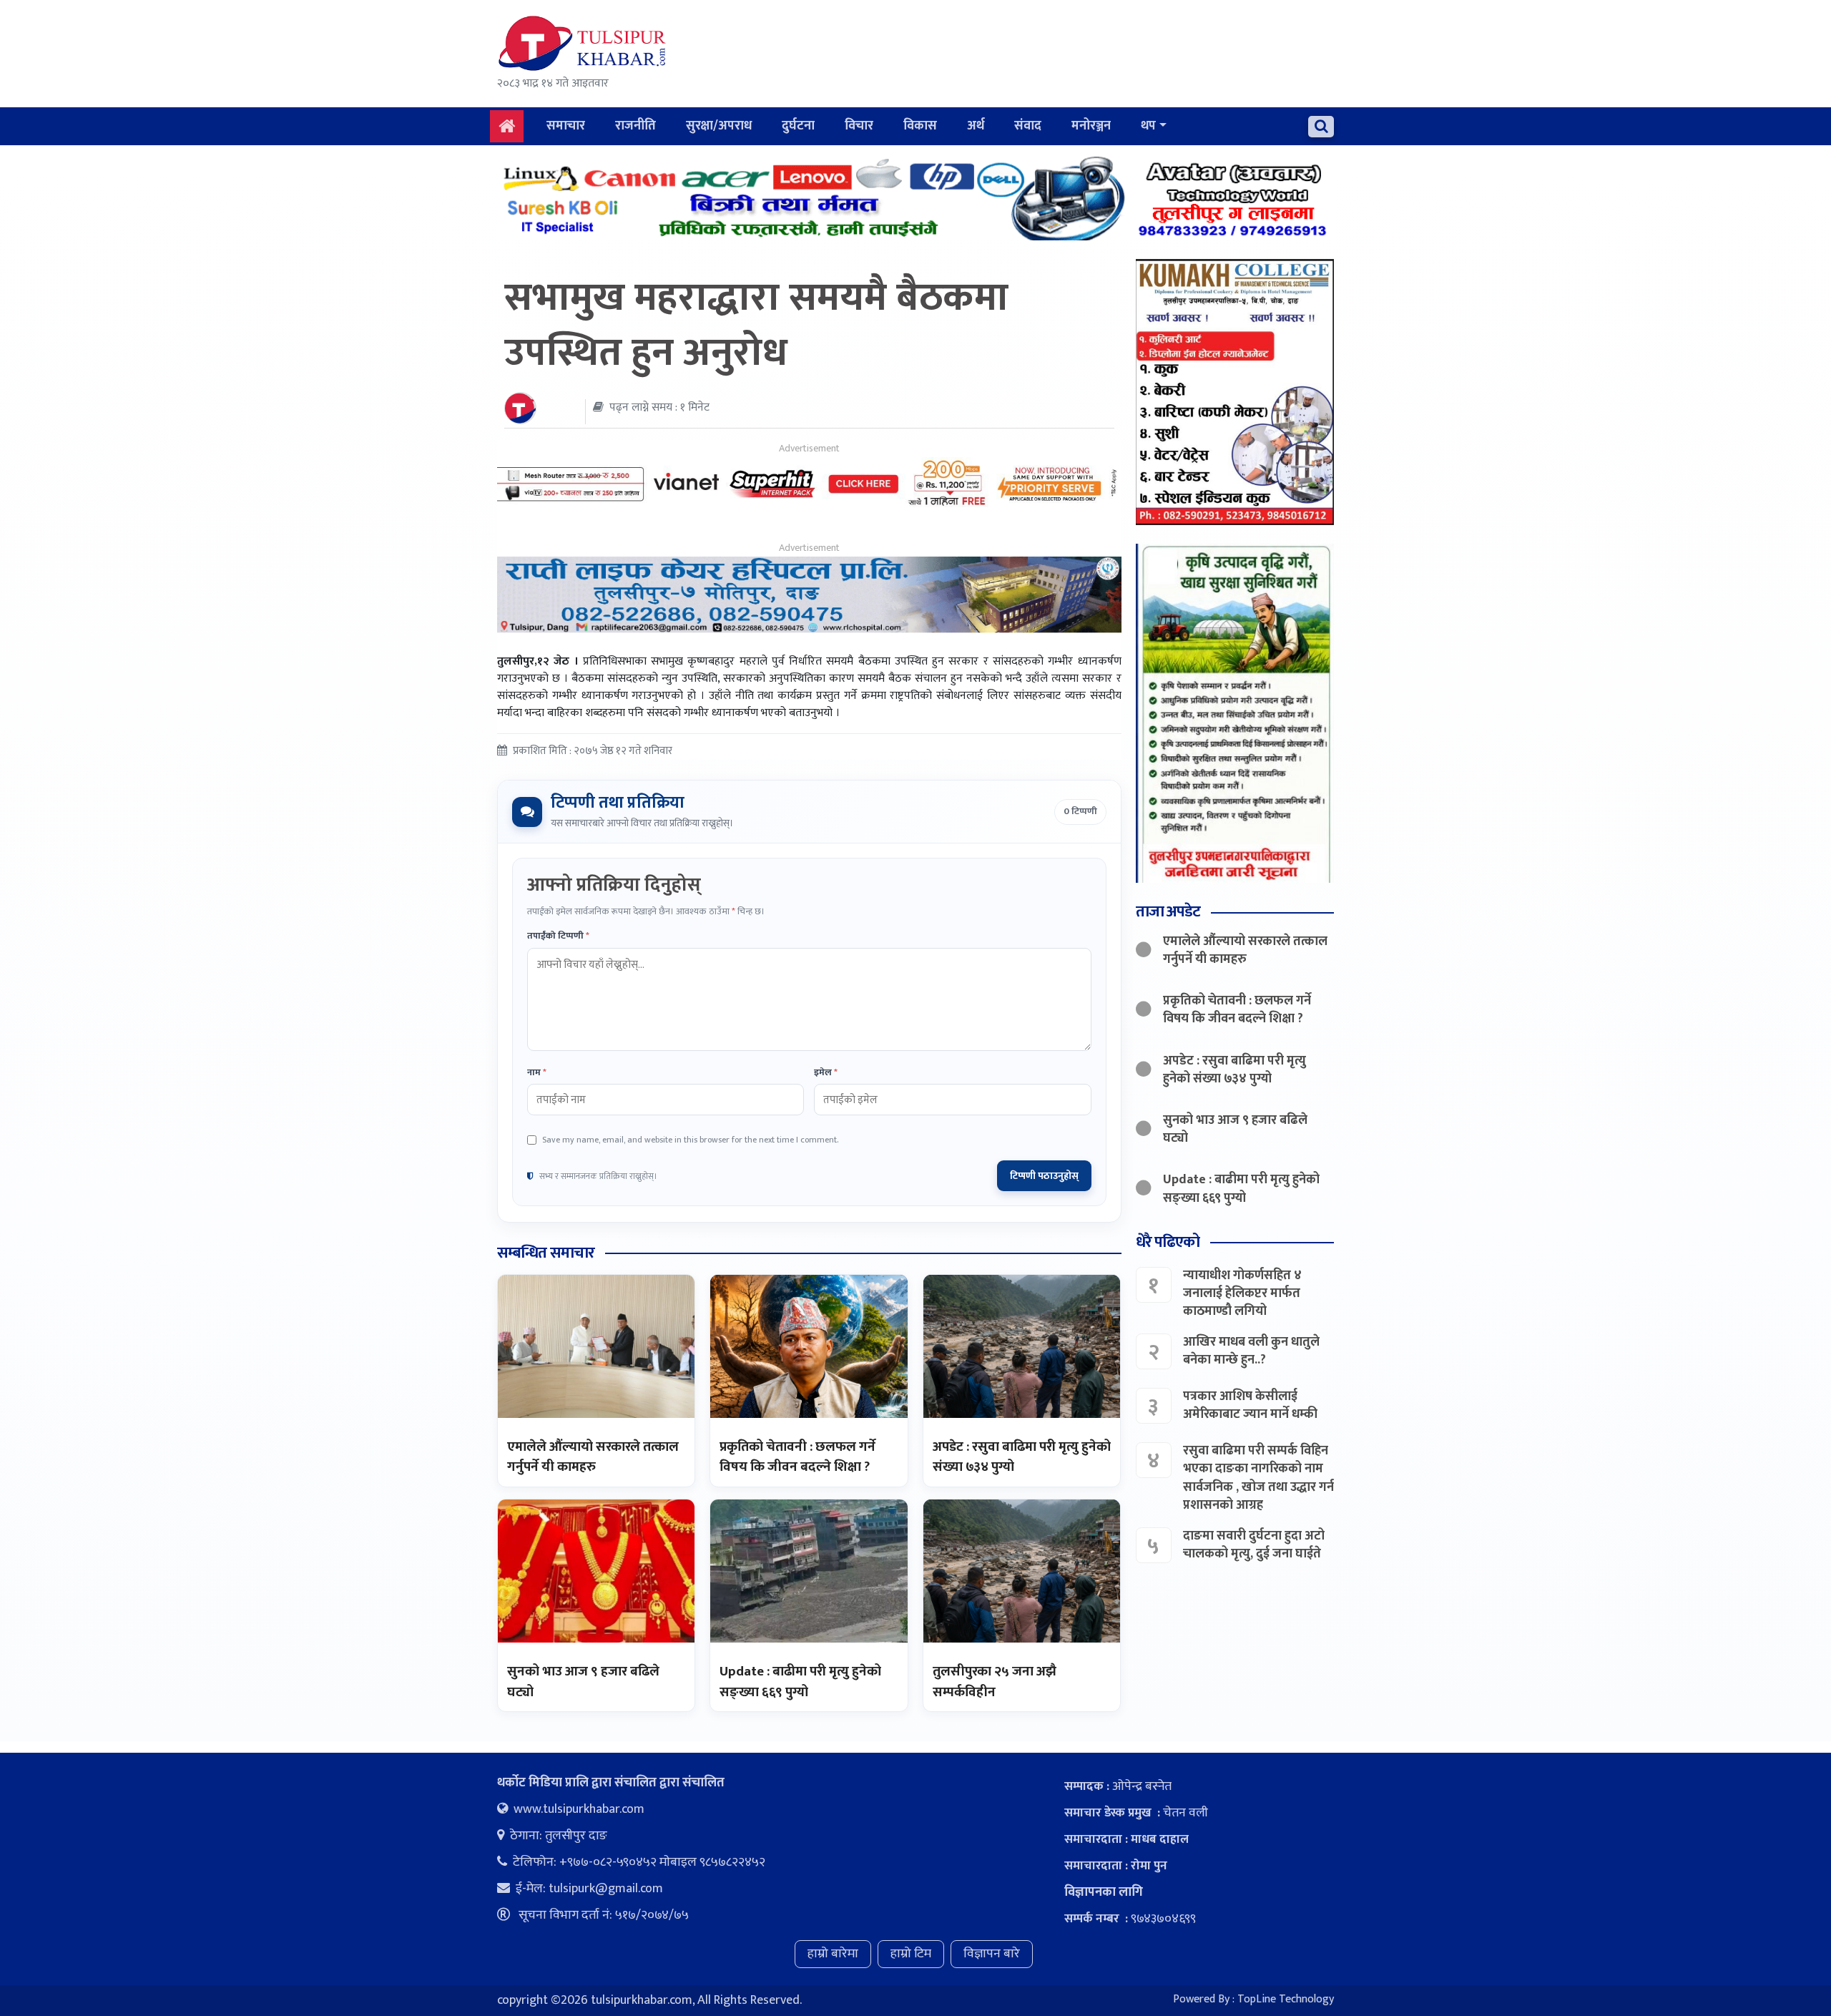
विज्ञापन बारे (992, 1954)
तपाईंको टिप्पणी (558, 936)
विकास (920, 126)
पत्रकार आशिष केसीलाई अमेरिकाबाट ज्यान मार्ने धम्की (1250, 1405)
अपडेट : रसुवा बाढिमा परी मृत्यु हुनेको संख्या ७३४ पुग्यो (1022, 1457)
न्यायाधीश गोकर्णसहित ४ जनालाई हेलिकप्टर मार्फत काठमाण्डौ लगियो (1242, 1293)
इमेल (826, 1073)
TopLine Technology (1286, 1999)
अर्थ (976, 126)
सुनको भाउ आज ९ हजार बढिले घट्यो (583, 1682)
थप (1148, 126)
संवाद (1028, 126)
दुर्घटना (798, 126)
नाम (537, 1073)
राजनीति (635, 126)
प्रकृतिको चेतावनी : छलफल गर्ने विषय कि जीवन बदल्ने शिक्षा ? (797, 1457)
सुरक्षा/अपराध (719, 126)
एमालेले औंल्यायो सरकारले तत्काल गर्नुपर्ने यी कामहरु (593, 1457)
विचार (859, 126)
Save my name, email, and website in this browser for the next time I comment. (690, 1140)
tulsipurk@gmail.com (606, 1889)
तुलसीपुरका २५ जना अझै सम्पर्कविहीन (995, 1682)
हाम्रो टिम (911, 1954)
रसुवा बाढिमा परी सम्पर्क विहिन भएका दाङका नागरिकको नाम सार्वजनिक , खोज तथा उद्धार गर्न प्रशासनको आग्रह (1258, 1478)
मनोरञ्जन (1091, 126)
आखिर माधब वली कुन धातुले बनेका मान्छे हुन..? (1251, 1351)
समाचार (566, 126)
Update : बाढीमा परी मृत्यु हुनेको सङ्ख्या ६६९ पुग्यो (800, 1682)
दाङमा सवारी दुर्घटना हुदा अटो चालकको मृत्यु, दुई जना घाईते (1254, 1545)
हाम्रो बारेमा (833, 1954)
